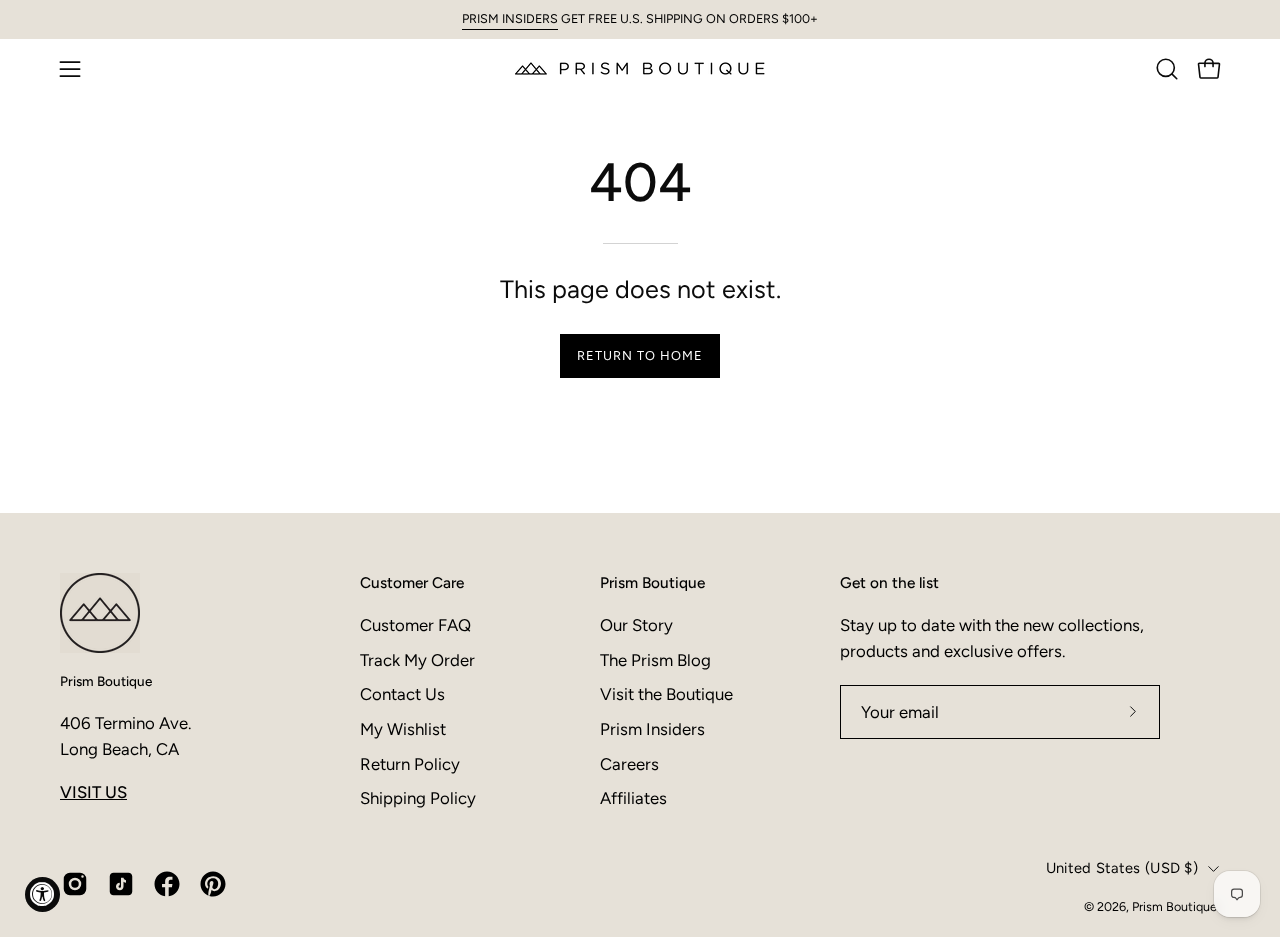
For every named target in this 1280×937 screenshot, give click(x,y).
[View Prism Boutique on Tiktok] (121, 884)
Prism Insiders (652, 729)
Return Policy (410, 764)
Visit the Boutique (666, 694)
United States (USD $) (1122, 868)
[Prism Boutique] (640, 68)
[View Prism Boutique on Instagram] (75, 884)
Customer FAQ (415, 625)
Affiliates (633, 798)
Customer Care (412, 582)
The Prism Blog (655, 660)
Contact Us (402, 694)
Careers (629, 764)
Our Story (636, 625)
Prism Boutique (106, 681)
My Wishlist (403, 729)
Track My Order (417, 660)
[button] (1167, 69)
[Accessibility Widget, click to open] (42, 894)
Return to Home (639, 355)
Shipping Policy (418, 798)
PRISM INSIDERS (510, 18)
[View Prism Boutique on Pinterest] (213, 884)
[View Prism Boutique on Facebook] (167, 884)
